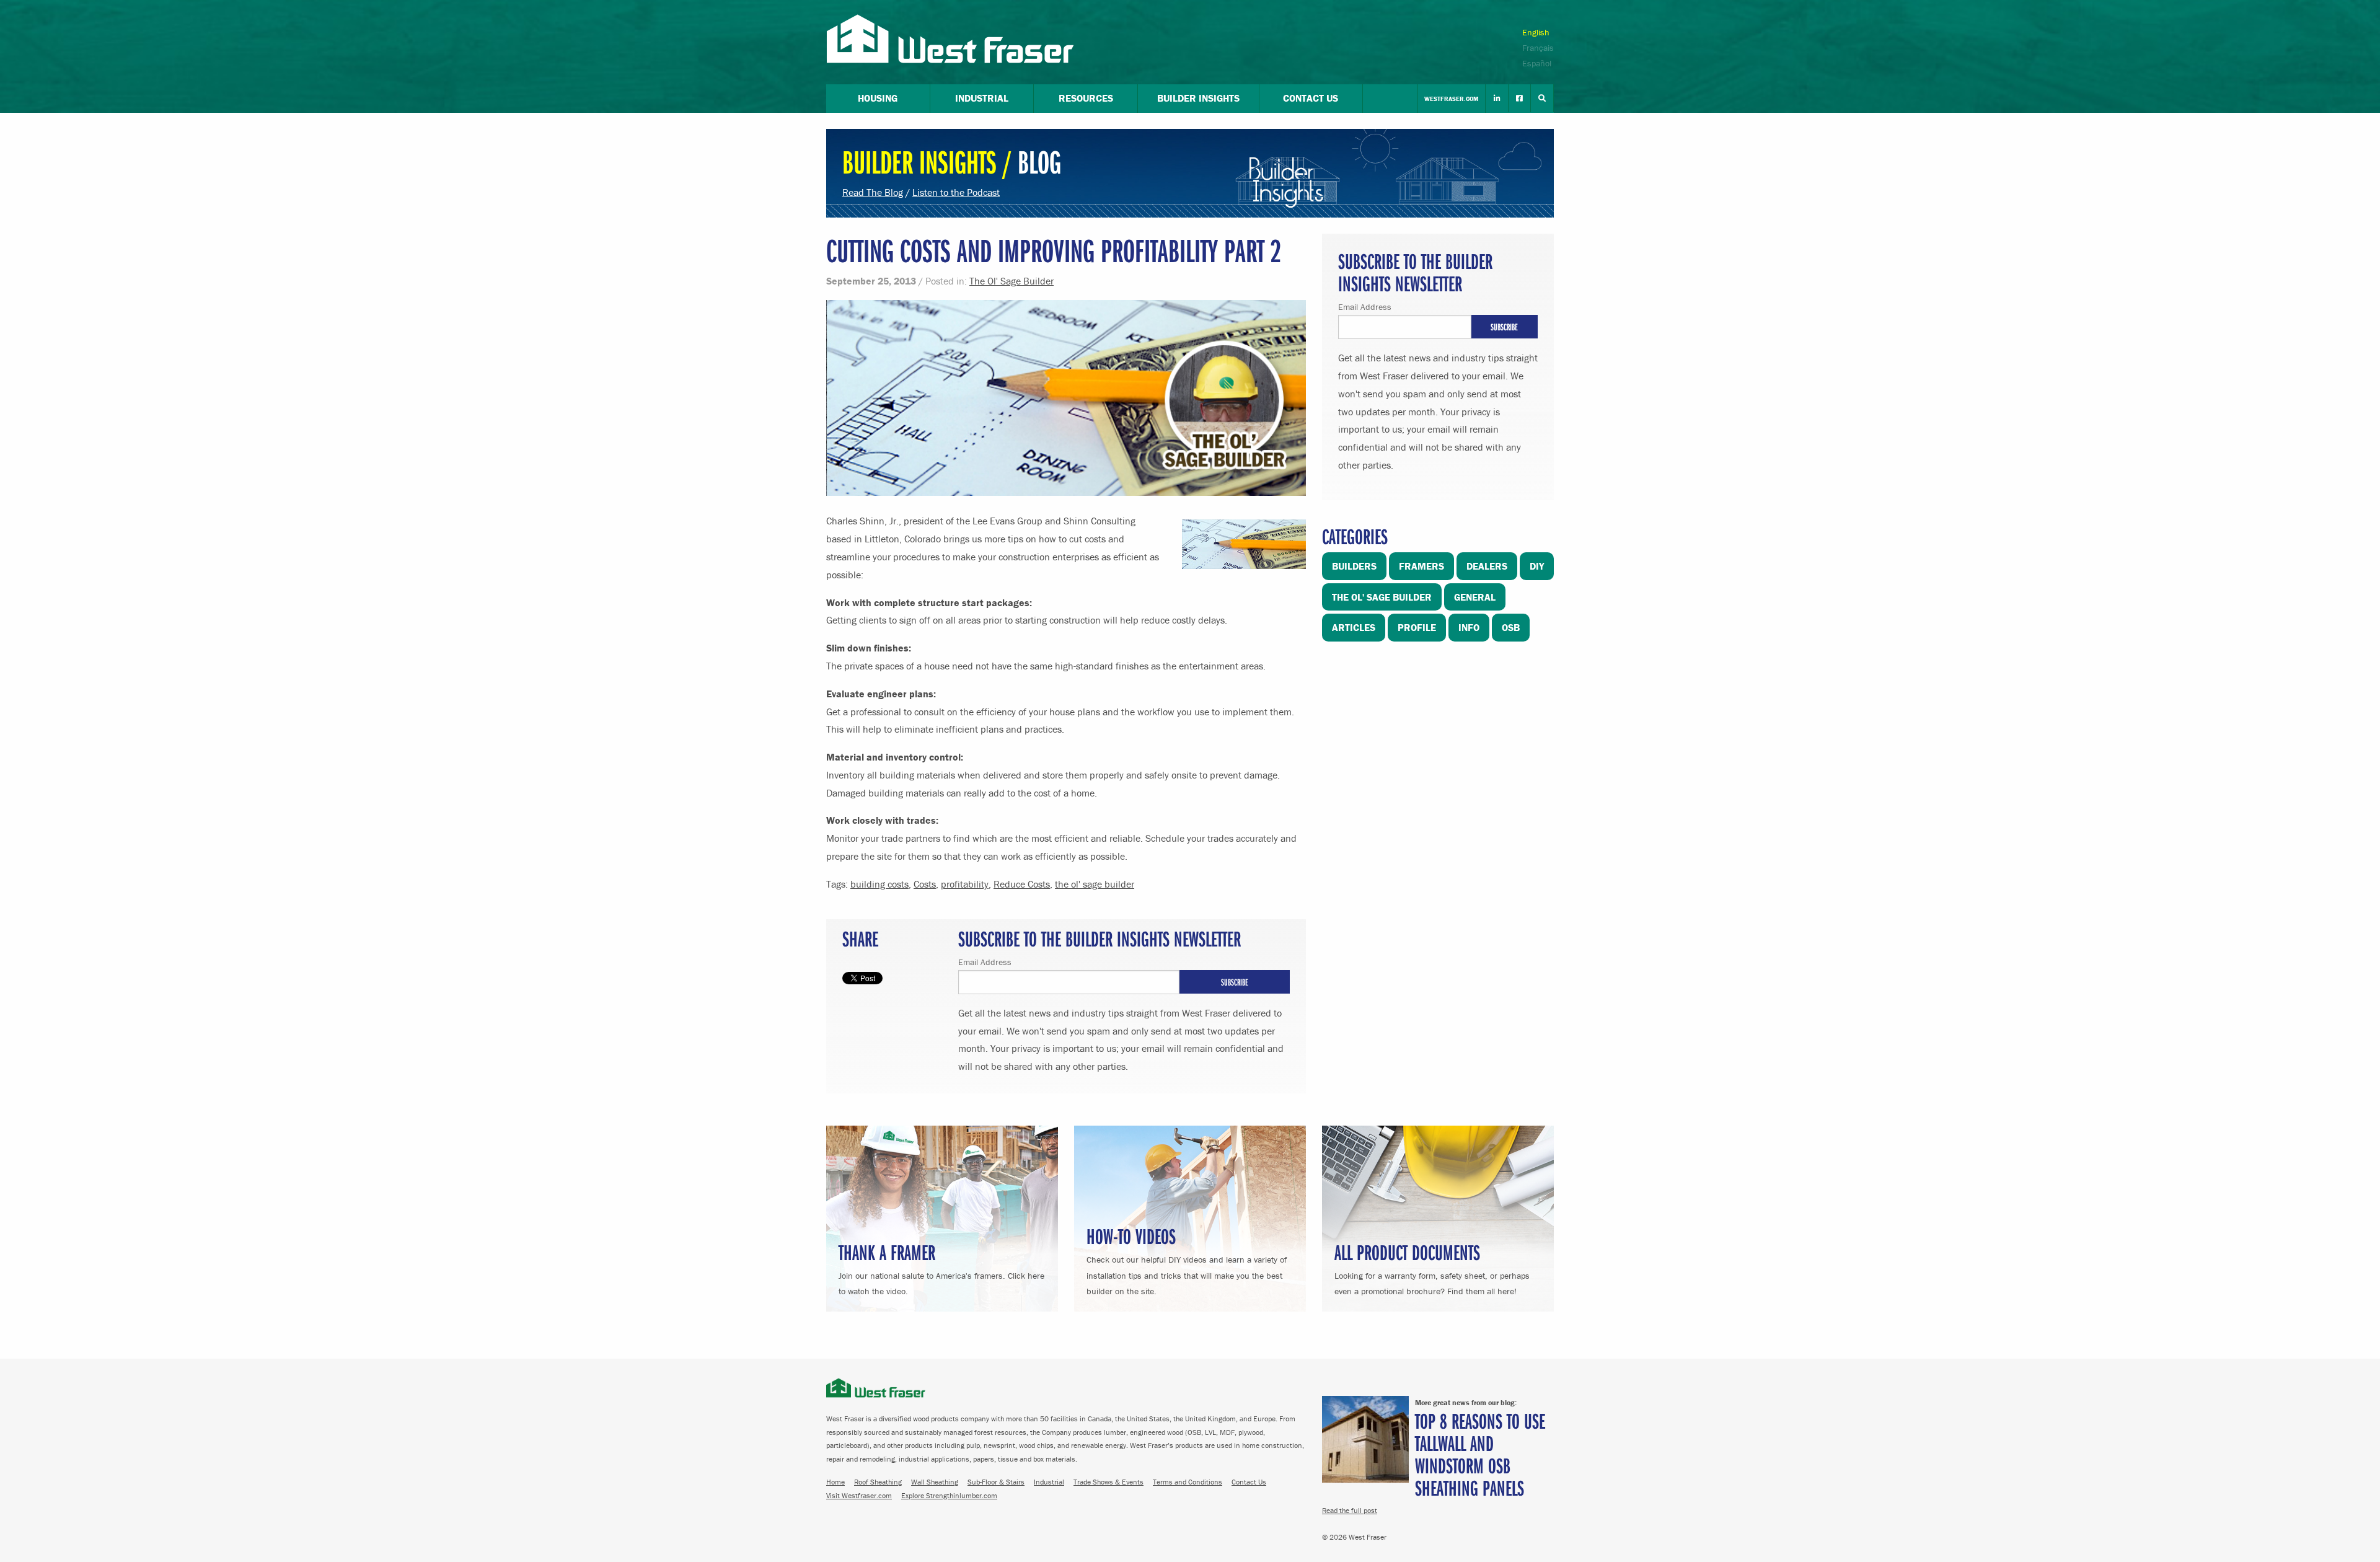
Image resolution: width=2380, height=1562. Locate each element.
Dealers (1487, 566)
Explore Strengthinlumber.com (949, 1495)
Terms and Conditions (1188, 1482)
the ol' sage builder (1095, 884)
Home (835, 1482)
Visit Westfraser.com (859, 1495)
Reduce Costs (1022, 884)
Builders (1354, 566)
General (1475, 597)
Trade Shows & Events (1108, 1482)
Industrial (1049, 1482)
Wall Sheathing (935, 1482)
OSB (1511, 627)
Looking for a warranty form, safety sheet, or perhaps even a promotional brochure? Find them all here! (1432, 1267)
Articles (1354, 627)
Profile (1417, 627)
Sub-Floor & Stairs (996, 1482)
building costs (879, 884)
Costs (925, 884)
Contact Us (1249, 1482)
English (1536, 32)
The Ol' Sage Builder (1011, 281)
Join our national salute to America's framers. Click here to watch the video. (941, 1267)
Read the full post (1350, 1510)
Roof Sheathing (878, 1482)
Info (1469, 627)
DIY (1537, 566)
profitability (965, 884)
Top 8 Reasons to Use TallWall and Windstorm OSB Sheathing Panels (1480, 1454)
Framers (1421, 566)
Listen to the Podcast (956, 192)
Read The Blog (873, 192)
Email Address (985, 962)
